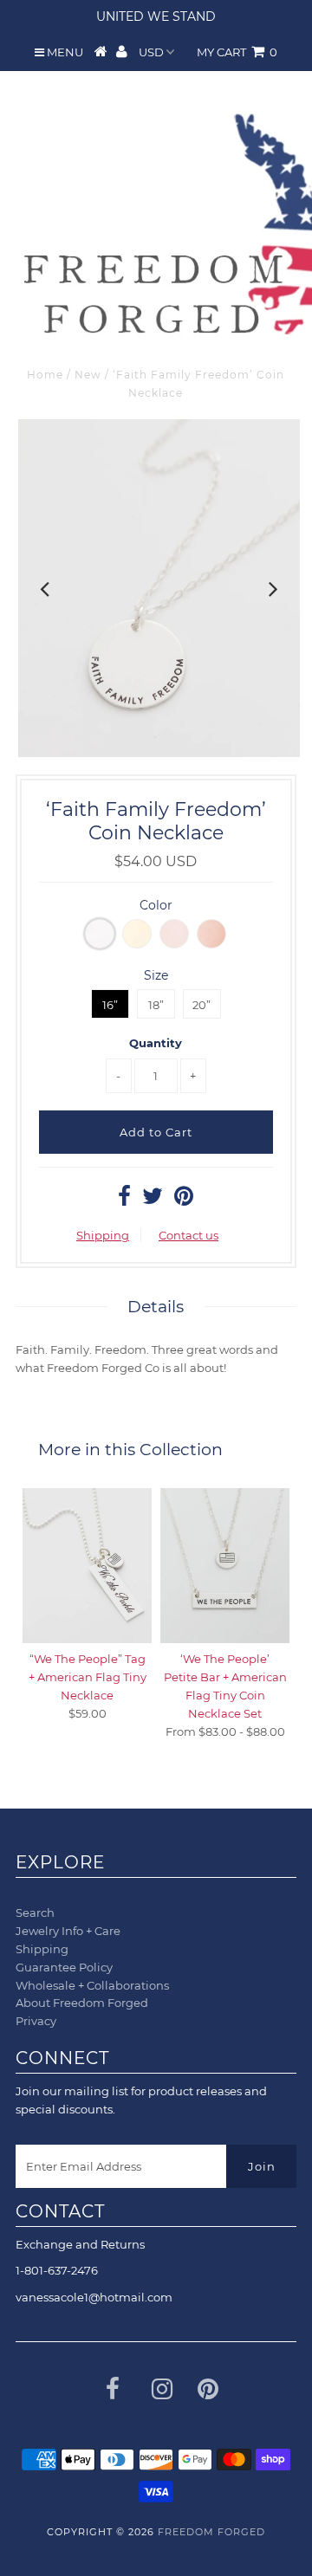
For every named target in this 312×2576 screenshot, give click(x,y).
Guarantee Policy (64, 1967)
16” (110, 1005)
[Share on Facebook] (124, 1200)
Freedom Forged (211, 2532)
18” (156, 1005)
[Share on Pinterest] (184, 1200)
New (88, 375)
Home (45, 375)
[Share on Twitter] (153, 1200)
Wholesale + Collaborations (92, 1985)
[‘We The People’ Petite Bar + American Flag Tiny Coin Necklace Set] (225, 1566)
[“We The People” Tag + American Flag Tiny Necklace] (87, 1566)
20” (201, 1005)
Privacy (36, 2021)
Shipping (103, 1235)
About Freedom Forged (82, 2003)
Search (35, 1913)
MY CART (237, 52)
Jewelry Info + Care (68, 1931)
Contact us (188, 1235)
